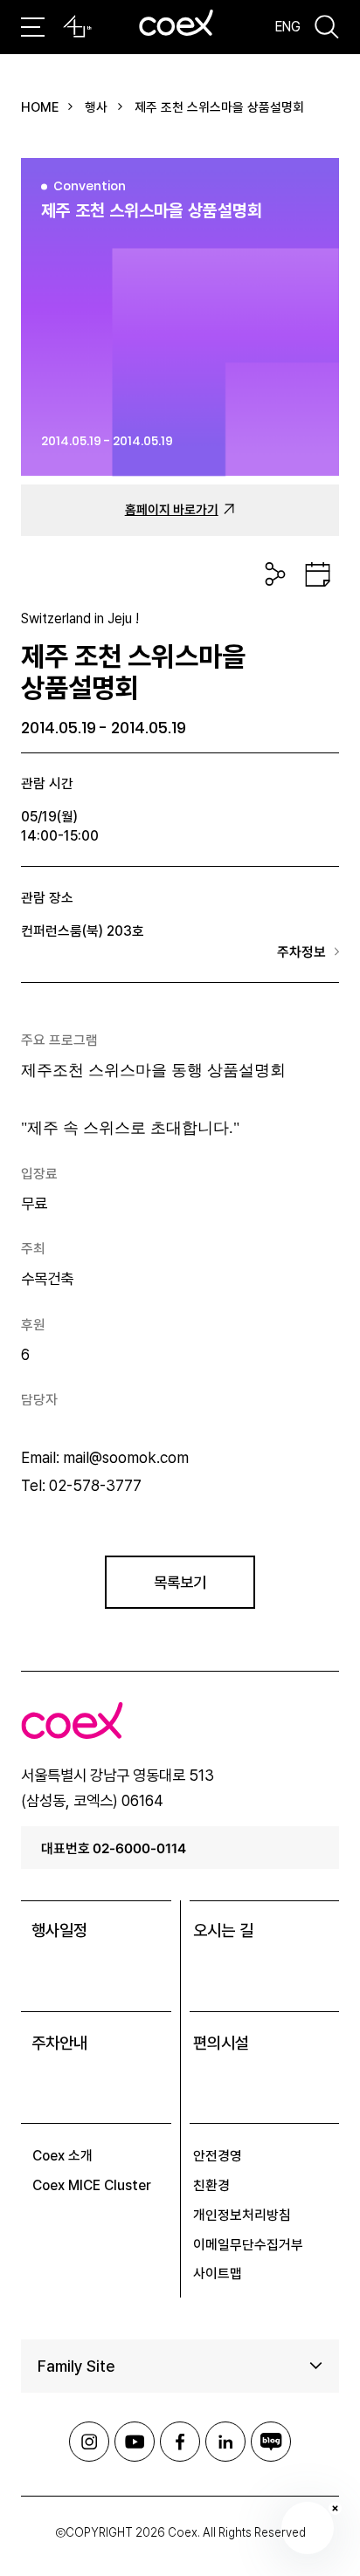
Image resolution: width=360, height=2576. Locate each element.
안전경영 (218, 2156)
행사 (96, 107)
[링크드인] (225, 2442)
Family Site (76, 2366)
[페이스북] (180, 2442)
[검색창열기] (327, 27)
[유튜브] (135, 2442)
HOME (40, 107)
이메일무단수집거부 (248, 2245)
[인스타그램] (89, 2442)
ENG (288, 26)
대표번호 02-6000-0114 (114, 1848)
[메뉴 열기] (33, 27)
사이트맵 (218, 2274)
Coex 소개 (62, 2156)
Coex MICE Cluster (92, 2185)
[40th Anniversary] (77, 27)
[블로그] (271, 2442)
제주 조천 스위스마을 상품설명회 (219, 107)
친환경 (211, 2185)
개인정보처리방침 (242, 2215)
